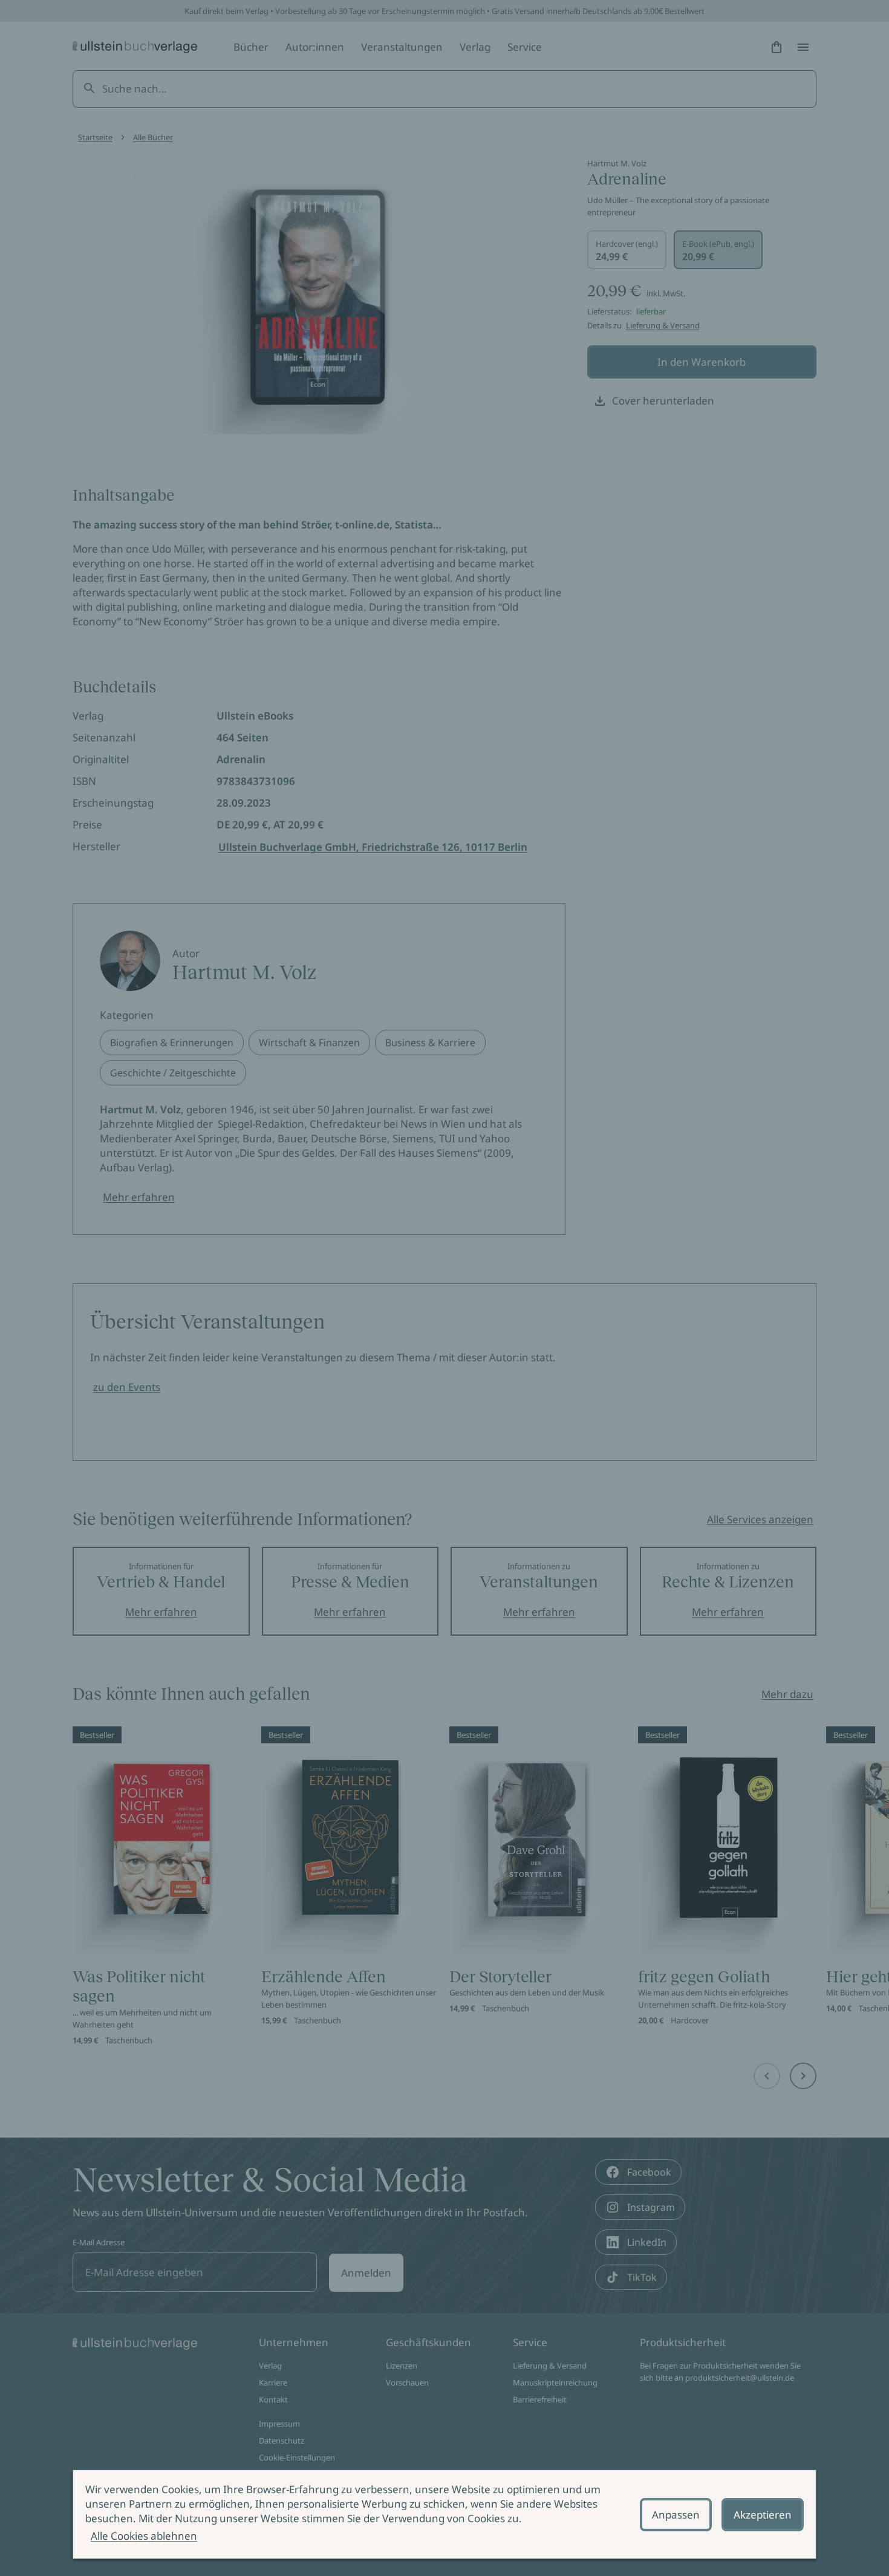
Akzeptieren (763, 2515)
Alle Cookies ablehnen (144, 2536)
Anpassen (676, 2515)
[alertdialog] (444, 2514)
